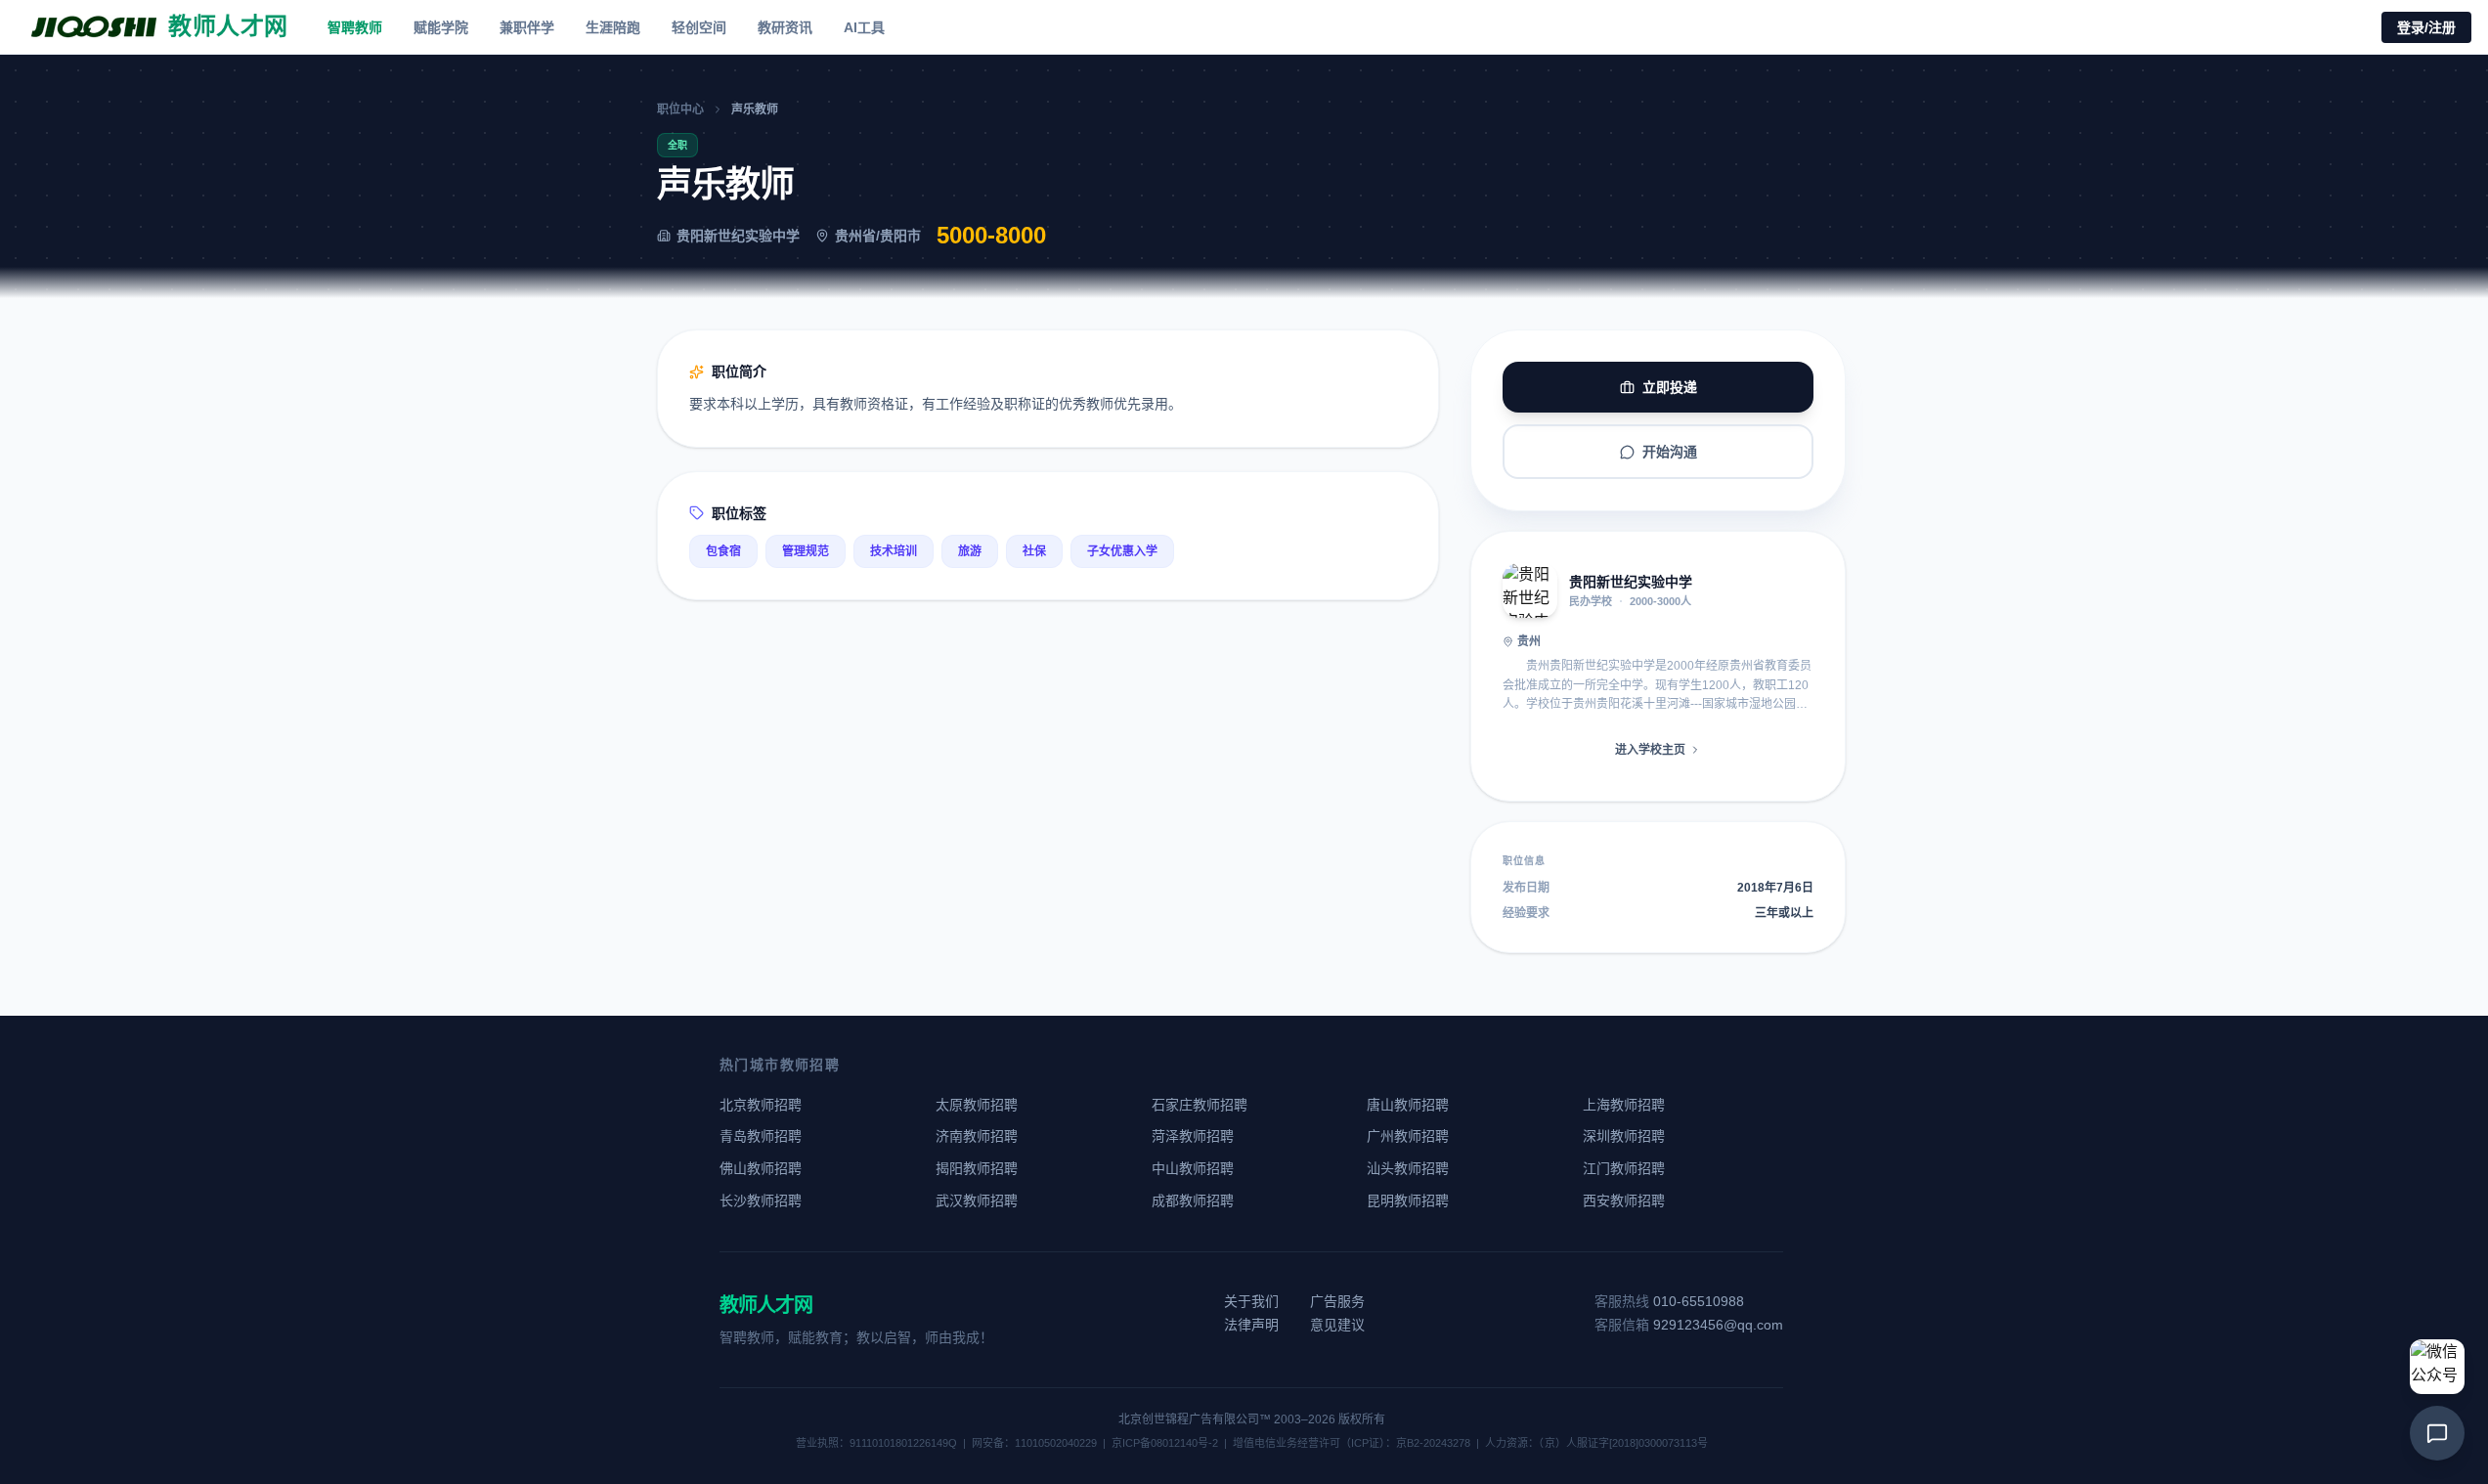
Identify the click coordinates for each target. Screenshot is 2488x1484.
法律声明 (1251, 1325)
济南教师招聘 (977, 1136)
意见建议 (1337, 1325)
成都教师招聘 (1193, 1200)
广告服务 (1337, 1301)
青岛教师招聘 (761, 1136)
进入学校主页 (1650, 750)
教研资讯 (785, 27)
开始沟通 (1670, 452)
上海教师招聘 (1624, 1105)
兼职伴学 (527, 27)
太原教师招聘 (977, 1105)
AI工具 (864, 27)
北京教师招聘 (761, 1105)
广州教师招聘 (1408, 1136)
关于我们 (1251, 1301)
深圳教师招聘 (1624, 1136)
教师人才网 (766, 1305)
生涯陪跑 (613, 27)
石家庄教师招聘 (1200, 1105)
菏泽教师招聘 (1193, 1136)
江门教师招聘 (1624, 1168)
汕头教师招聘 (1408, 1168)
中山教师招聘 (1193, 1168)
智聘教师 (355, 27)
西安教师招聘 (1624, 1200)
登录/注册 (2426, 27)
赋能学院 (441, 27)
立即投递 (1670, 387)
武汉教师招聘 (977, 1200)
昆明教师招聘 (1408, 1200)
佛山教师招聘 (761, 1168)
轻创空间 (699, 27)
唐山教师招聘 (1408, 1105)
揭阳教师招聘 (977, 1168)
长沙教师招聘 (761, 1200)
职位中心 (680, 109)
